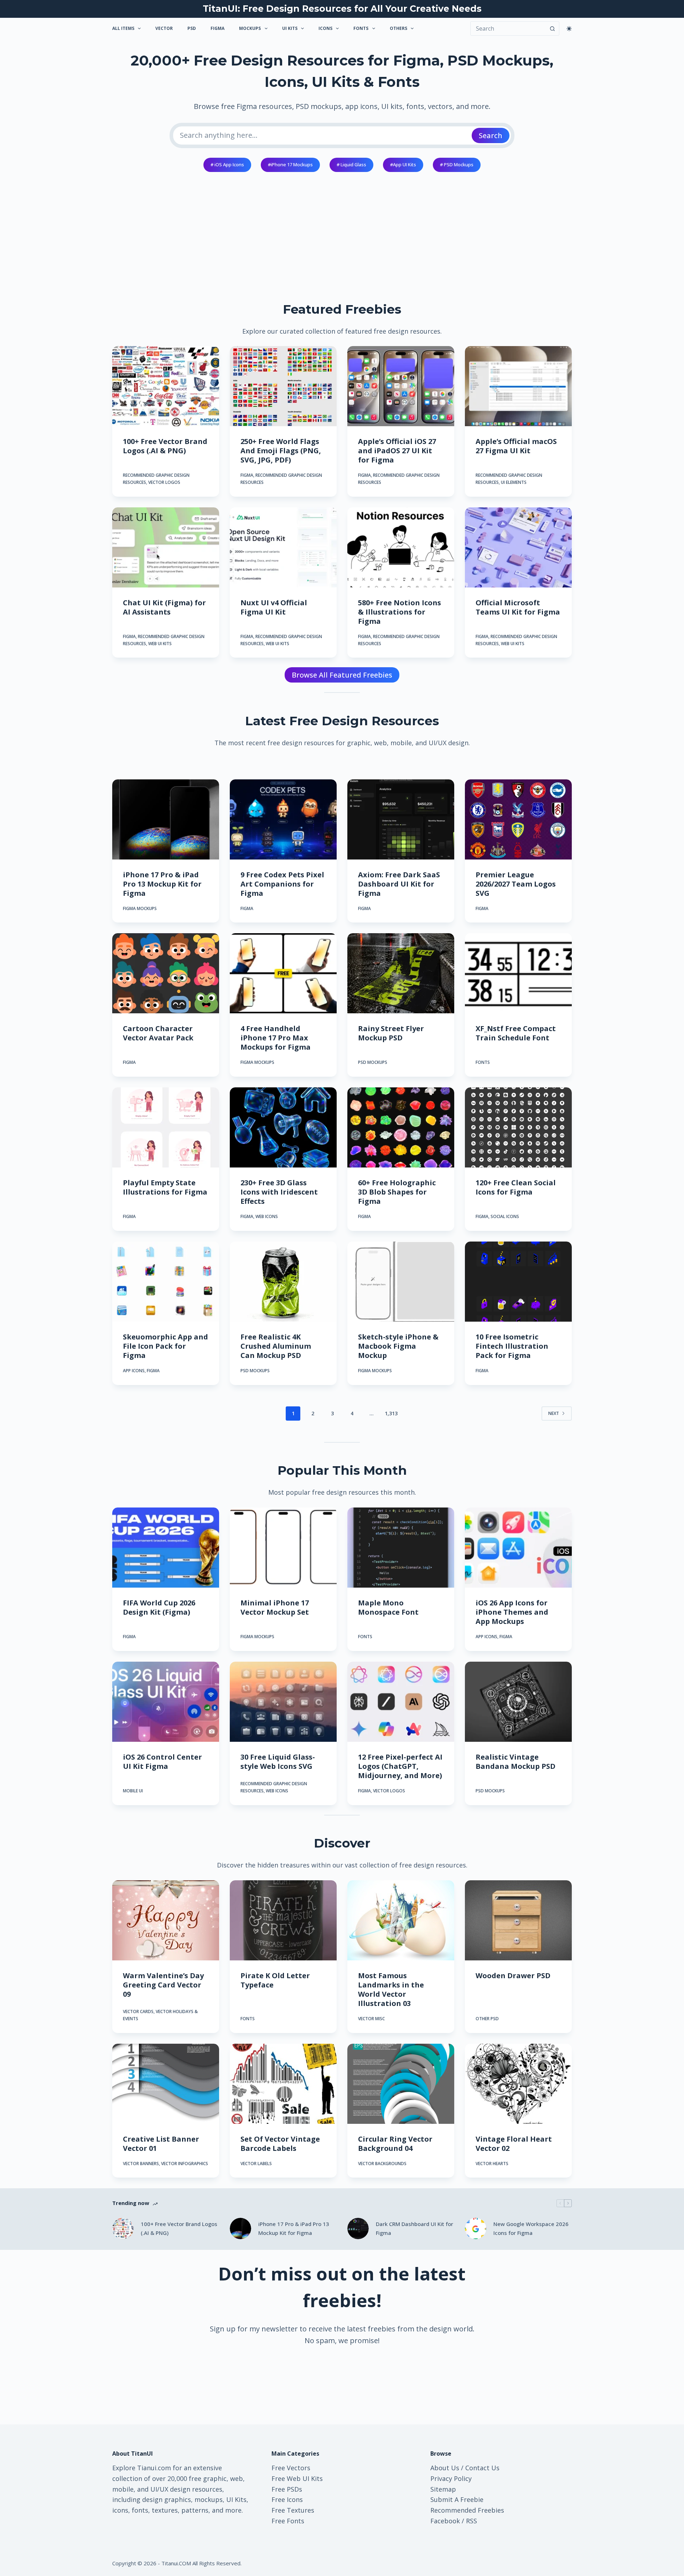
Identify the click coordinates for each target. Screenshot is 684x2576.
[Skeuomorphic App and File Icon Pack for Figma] (166, 1282)
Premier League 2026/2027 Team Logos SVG (516, 884)
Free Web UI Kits (297, 2478)
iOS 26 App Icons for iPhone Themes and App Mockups (512, 1612)
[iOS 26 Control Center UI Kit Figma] (166, 1702)
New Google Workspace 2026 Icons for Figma (531, 2228)
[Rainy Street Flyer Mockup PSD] (401, 973)
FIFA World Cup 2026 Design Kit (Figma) (159, 1607)
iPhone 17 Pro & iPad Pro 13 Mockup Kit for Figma (162, 884)
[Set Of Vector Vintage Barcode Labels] (283, 2084)
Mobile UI (133, 1791)
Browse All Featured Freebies (342, 675)
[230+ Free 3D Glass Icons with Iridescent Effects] (283, 1127)
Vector (164, 28)
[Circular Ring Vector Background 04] (401, 2084)
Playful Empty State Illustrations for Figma (165, 1187)
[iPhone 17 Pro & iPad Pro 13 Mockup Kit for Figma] (166, 819)
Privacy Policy (451, 2478)
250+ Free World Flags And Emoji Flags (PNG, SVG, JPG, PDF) (281, 451)
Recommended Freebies (467, 2510)
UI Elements (514, 482)
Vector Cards (138, 2011)
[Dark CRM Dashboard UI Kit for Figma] (358, 2228)
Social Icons (505, 1216)
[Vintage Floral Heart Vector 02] (518, 2084)
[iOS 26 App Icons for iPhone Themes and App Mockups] (518, 1548)
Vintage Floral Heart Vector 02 (514, 2144)
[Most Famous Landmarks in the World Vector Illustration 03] (401, 1920)
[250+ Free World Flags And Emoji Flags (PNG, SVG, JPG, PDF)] (283, 386)
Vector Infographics (185, 2164)
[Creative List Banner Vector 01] (166, 2084)
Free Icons (287, 2499)
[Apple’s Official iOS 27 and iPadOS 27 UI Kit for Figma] (401, 386)
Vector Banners (141, 2164)
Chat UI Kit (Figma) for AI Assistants (164, 607)
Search (491, 135)
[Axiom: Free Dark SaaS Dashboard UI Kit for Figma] (401, 819)
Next (554, 1413)
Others (398, 28)
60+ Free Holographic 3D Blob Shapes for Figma (397, 1192)
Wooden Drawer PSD (513, 1976)
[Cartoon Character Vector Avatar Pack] (166, 973)
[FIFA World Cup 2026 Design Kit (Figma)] (166, 1548)
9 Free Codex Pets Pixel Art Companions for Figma (282, 884)
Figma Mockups (140, 908)
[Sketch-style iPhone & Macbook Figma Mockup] (401, 1282)
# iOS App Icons (227, 164)
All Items (123, 28)
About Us (445, 2468)
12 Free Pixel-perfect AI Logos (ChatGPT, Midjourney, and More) (400, 1766)
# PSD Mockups (457, 164)
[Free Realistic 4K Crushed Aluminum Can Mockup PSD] (283, 1282)
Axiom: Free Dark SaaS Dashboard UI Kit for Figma (399, 884)
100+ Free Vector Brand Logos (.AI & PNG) (165, 446)
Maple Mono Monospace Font (388, 1607)
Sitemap (443, 2489)
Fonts (361, 28)
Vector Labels (256, 2164)
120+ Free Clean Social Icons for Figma (516, 1187)
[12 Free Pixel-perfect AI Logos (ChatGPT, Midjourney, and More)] (401, 1702)
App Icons (134, 1371)
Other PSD (487, 2019)
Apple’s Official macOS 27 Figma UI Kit (516, 446)
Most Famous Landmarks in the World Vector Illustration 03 (391, 1989)
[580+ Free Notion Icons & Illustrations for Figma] (401, 547)
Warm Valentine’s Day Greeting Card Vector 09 (163, 1985)
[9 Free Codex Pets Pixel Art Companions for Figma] (283, 819)
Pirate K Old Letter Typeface (275, 1980)
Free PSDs (287, 2489)
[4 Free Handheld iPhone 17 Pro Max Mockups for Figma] (283, 973)
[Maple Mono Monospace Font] (401, 1548)
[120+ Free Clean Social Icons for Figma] (518, 1127)
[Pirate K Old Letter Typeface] (283, 1920)
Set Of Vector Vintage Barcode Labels (280, 2144)
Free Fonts (288, 2521)
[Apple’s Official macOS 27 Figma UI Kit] (518, 386)
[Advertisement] (342, 231)
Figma (217, 28)
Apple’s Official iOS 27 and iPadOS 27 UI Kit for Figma (397, 451)
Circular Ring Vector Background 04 (395, 2144)
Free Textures (293, 2510)
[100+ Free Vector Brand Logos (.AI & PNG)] (166, 386)
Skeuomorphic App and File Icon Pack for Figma (165, 1346)
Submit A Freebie (457, 2499)
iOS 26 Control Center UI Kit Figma (162, 1762)
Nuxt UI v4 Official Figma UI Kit (274, 607)
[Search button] (552, 28)
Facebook (445, 2521)
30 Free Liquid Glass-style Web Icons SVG (278, 1762)
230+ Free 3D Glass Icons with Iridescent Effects (279, 1192)
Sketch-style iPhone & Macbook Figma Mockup (398, 1346)
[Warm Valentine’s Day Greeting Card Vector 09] (166, 1920)
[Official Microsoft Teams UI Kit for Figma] (518, 547)
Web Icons (267, 1216)
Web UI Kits (160, 644)
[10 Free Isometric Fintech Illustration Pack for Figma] (518, 1282)
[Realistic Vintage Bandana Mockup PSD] (518, 1702)
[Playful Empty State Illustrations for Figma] (166, 1127)
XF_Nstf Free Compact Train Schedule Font (516, 1033)
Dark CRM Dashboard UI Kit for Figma (414, 2228)
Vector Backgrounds (382, 2164)
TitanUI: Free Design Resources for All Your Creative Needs (342, 9)
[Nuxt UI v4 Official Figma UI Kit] (283, 547)
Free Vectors (291, 2468)
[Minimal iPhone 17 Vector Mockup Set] (283, 1548)
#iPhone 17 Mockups (290, 164)
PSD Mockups (373, 1062)
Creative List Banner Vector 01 (161, 2144)
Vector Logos (164, 482)
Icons (325, 28)
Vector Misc (371, 2019)
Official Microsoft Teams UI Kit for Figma (518, 607)
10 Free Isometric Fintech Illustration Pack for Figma (512, 1346)
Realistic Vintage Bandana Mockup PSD (515, 1762)
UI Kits (290, 28)
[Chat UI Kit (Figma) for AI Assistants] (166, 547)
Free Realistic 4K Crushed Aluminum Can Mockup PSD (276, 1346)
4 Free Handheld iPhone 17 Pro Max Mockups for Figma (276, 1038)
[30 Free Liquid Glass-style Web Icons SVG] (283, 1702)
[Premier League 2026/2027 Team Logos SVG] (518, 819)
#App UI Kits (403, 164)
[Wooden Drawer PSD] (518, 1920)
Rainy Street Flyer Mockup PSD (391, 1033)
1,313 (391, 1413)
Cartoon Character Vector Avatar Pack (158, 1033)
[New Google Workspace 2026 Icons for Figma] (476, 2228)
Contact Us (482, 2468)
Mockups (250, 28)
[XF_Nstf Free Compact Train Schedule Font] (518, 973)
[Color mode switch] (569, 29)
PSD (192, 28)
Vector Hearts (492, 2164)
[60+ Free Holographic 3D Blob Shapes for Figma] (401, 1127)
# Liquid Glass (351, 164)
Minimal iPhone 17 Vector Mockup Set (275, 1607)
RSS (471, 2521)
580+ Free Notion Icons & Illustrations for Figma (400, 612)
